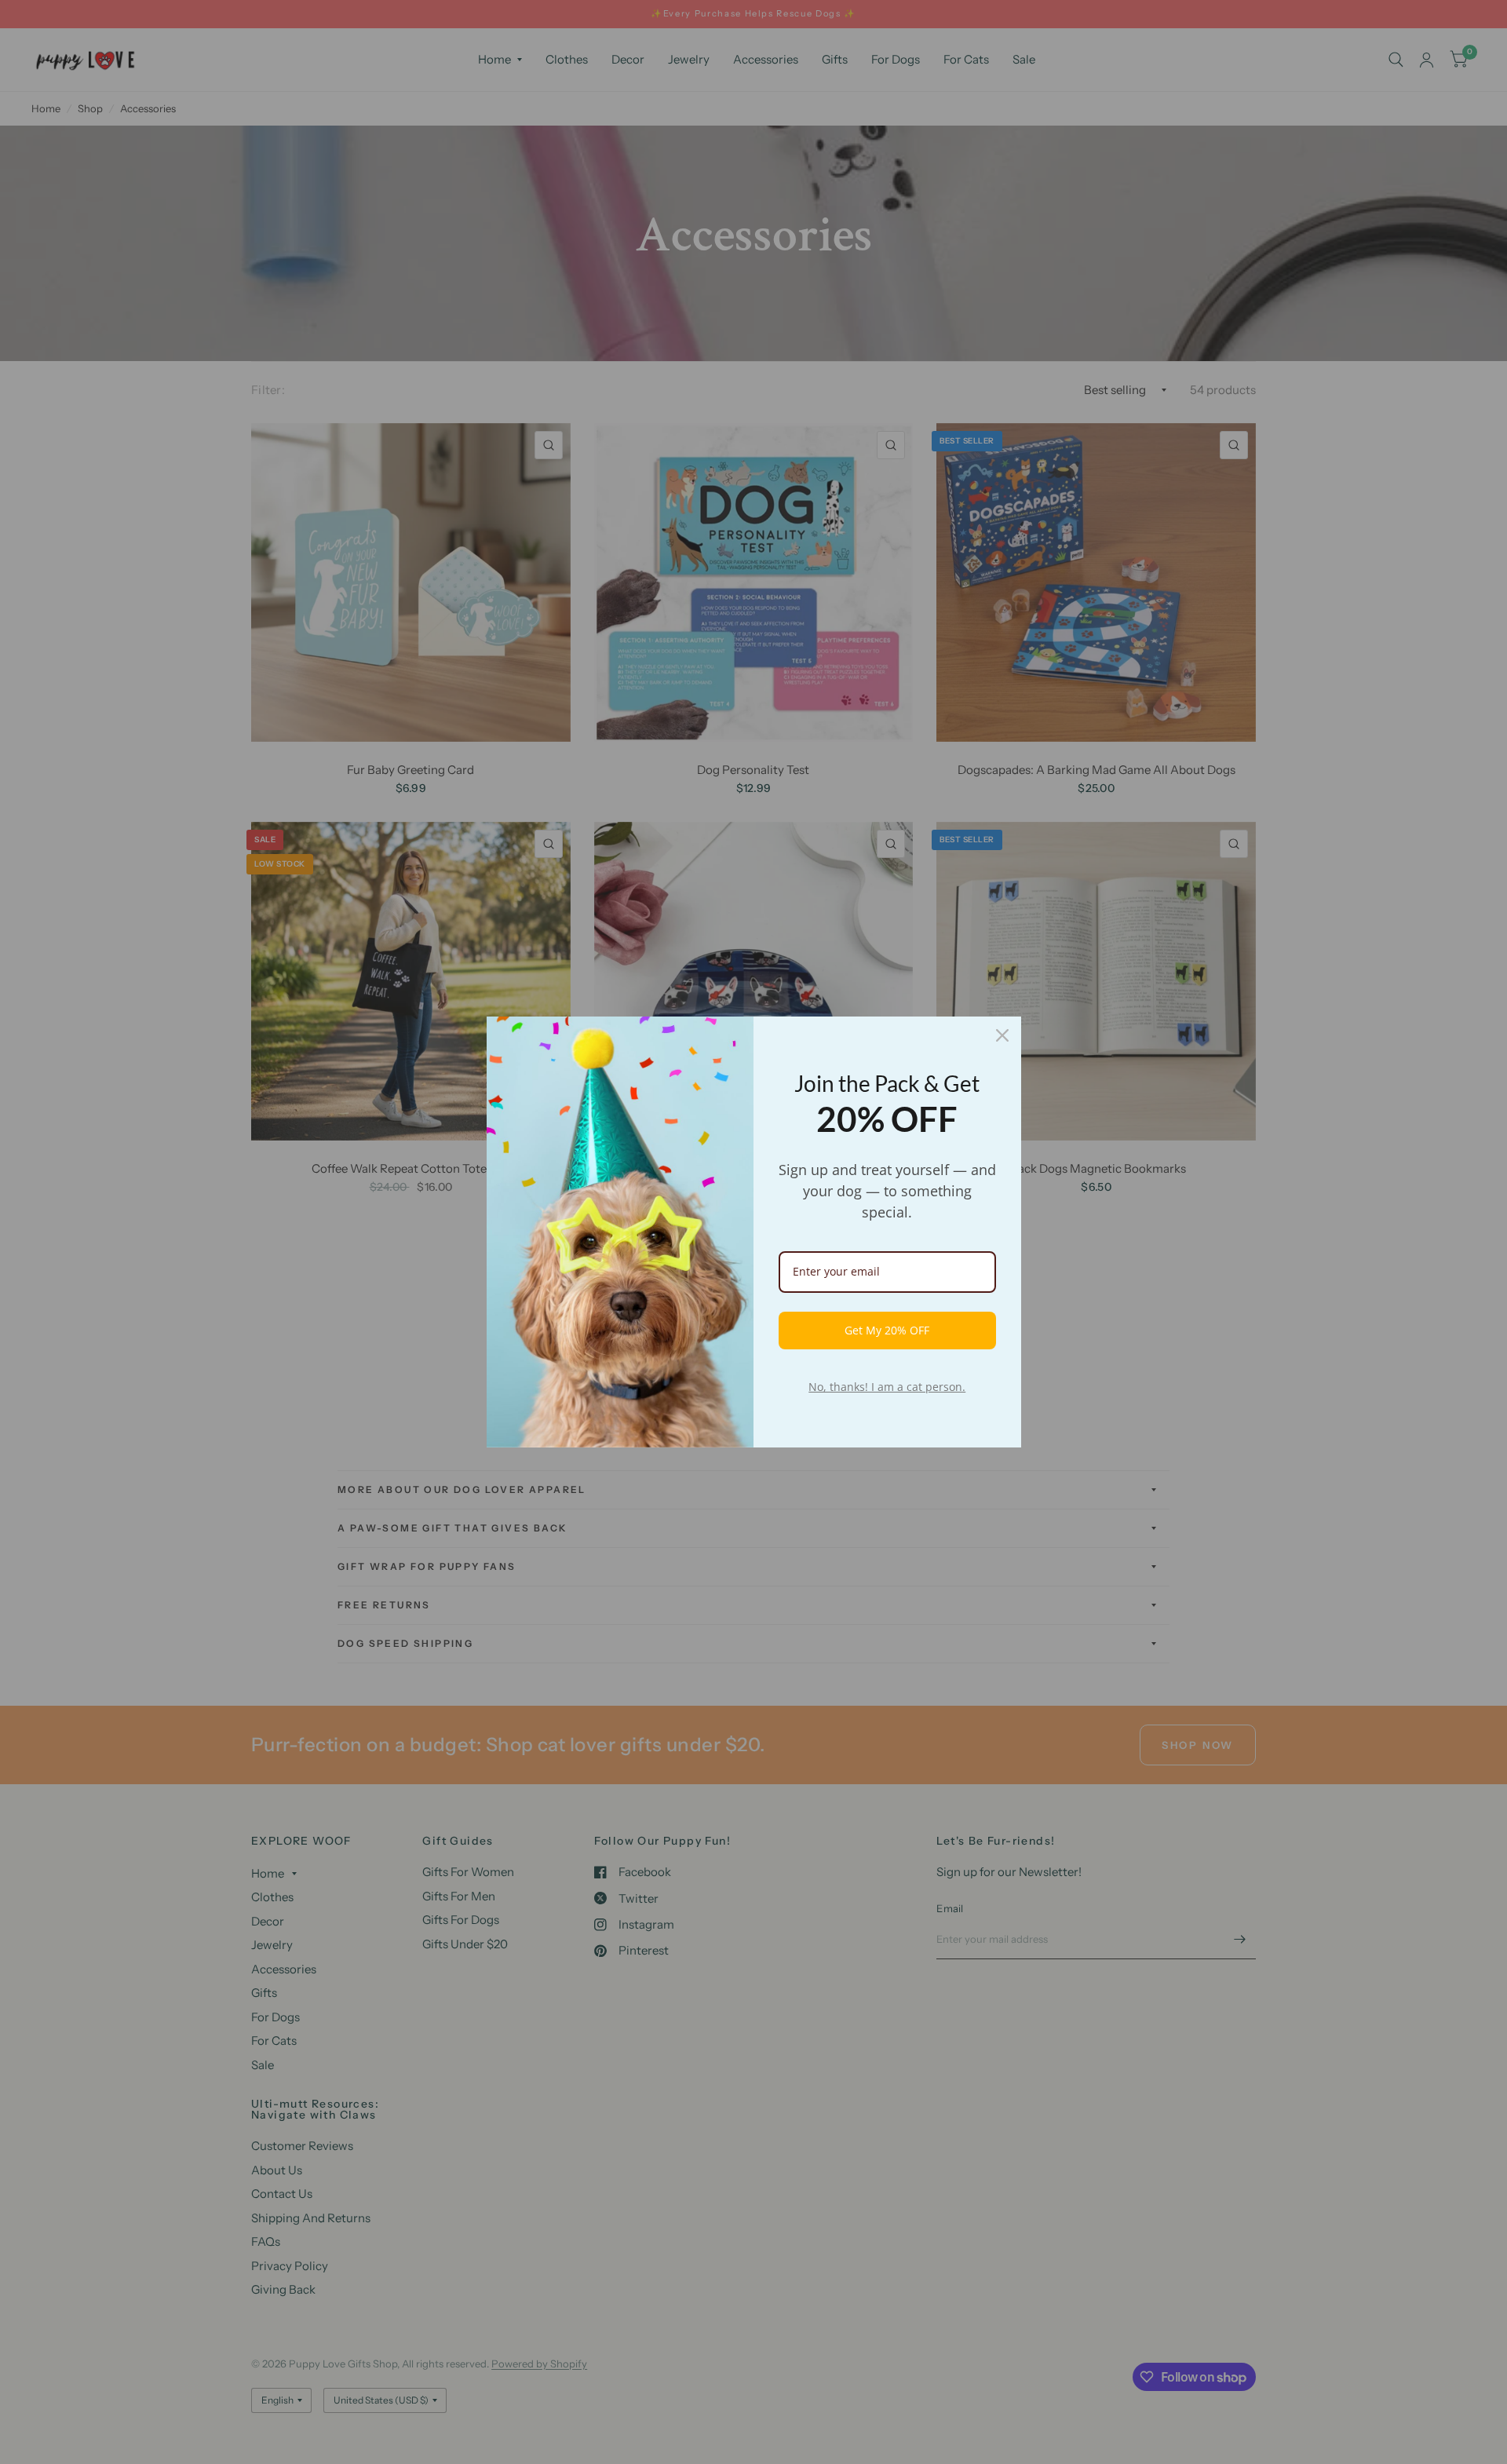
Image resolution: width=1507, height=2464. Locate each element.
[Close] (1002, 1035)
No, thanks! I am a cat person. (887, 1387)
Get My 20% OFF (887, 1330)
